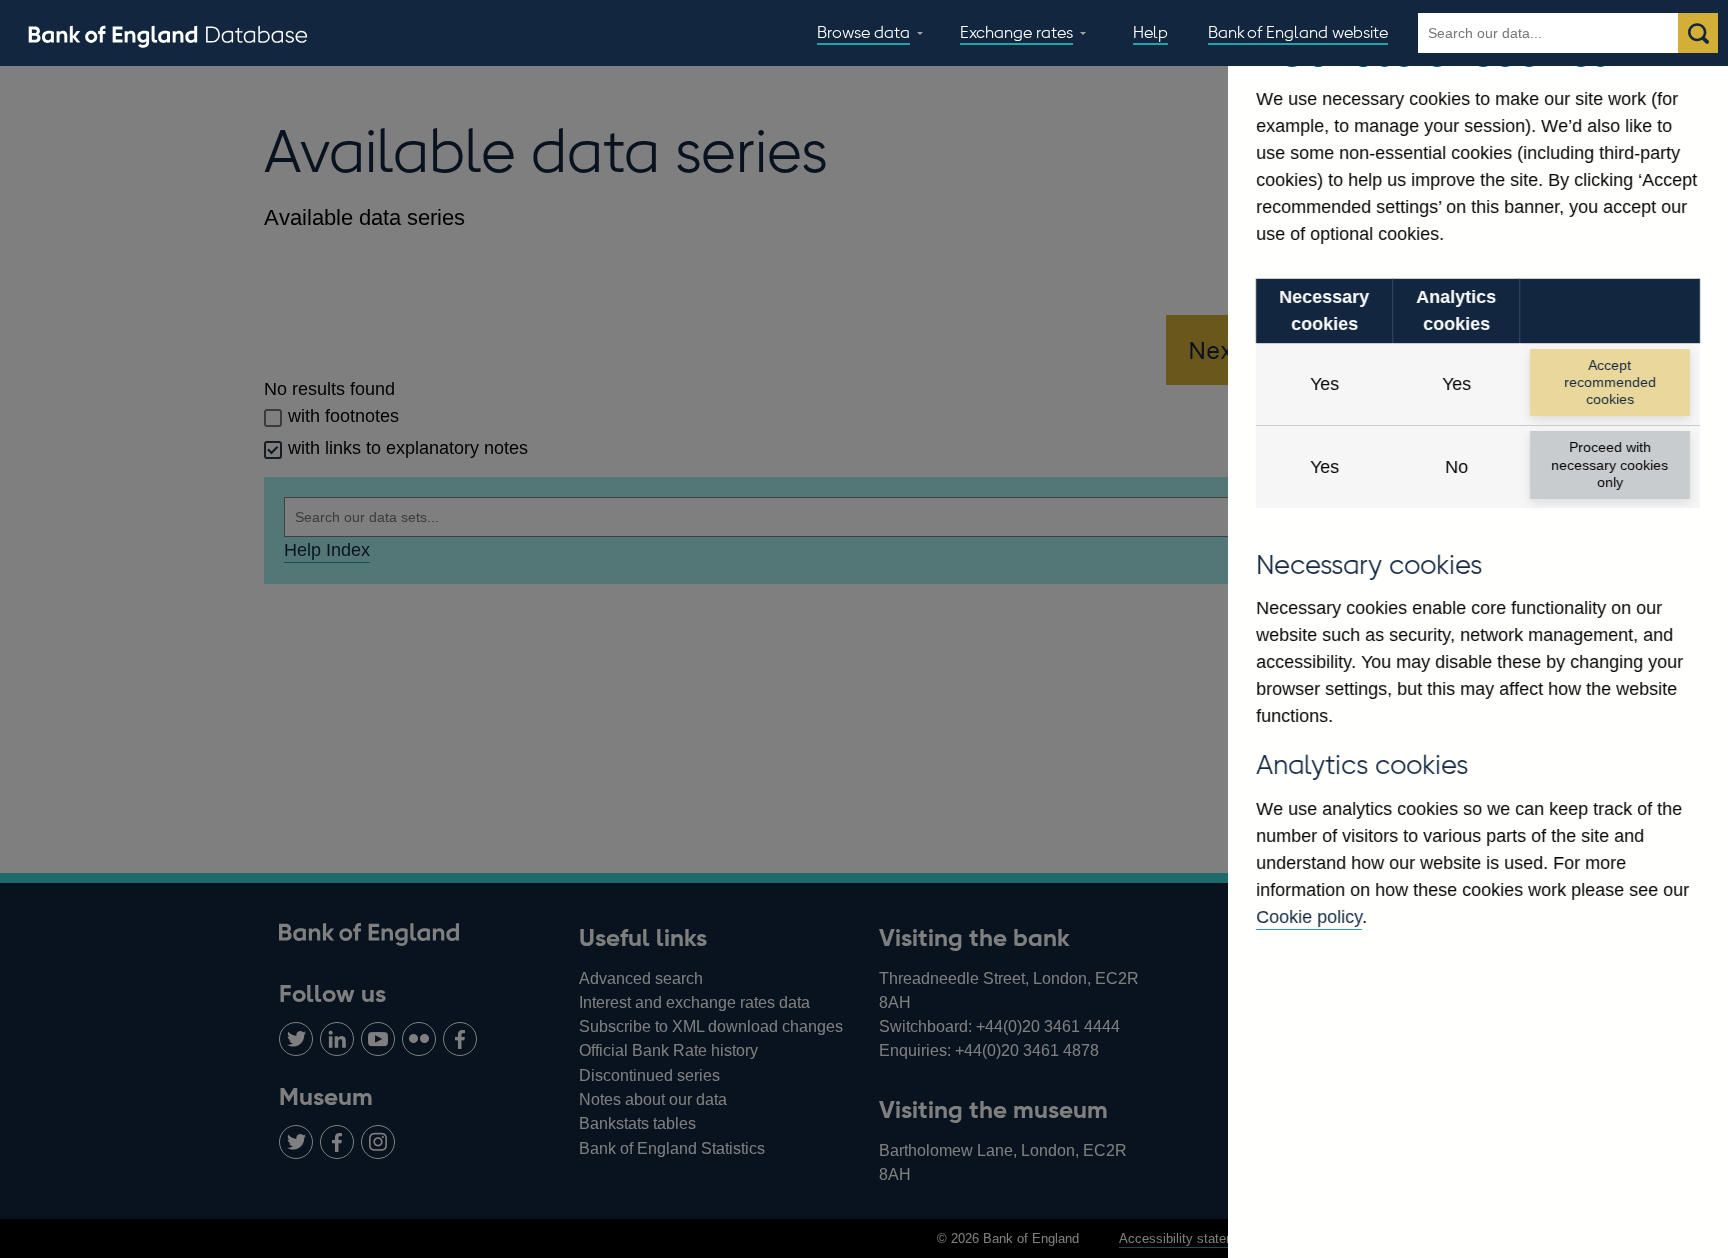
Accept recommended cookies (1610, 382)
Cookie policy (1309, 917)
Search (1698, 33)
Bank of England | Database (168, 34)
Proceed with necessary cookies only (1609, 464)
